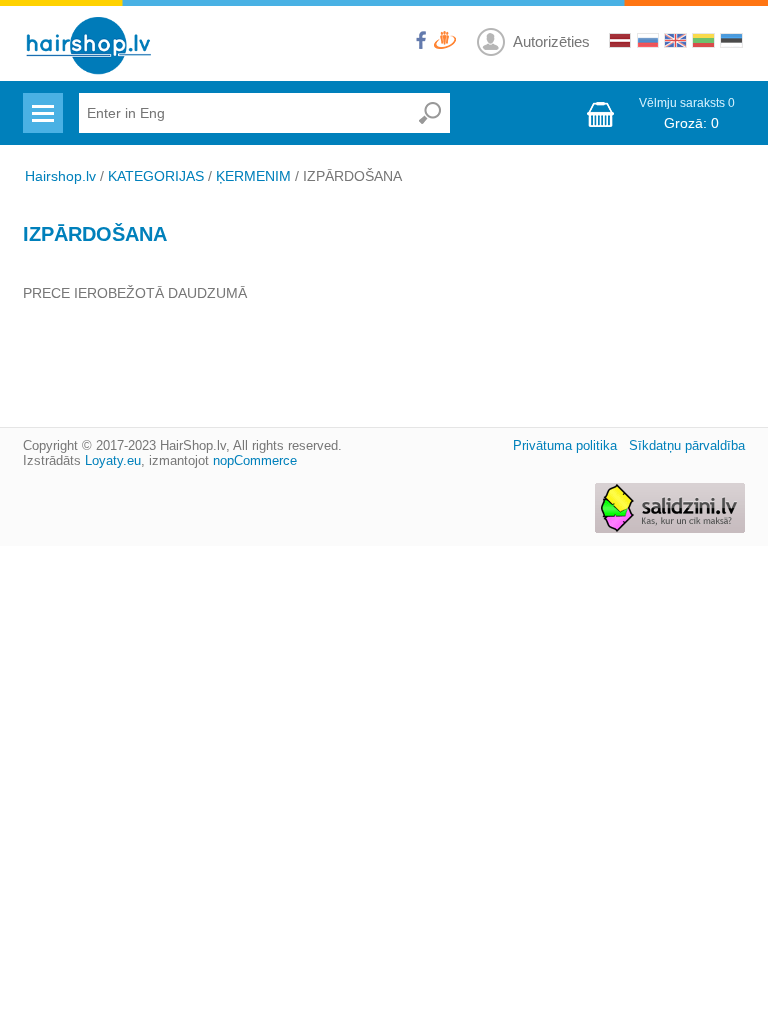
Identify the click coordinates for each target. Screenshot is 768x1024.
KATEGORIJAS (156, 176)
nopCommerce (255, 460)
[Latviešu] (618, 43)
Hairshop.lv (60, 176)
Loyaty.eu (113, 460)
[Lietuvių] (702, 43)
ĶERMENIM (253, 176)
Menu (41, 101)
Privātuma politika (565, 445)
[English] (674, 43)
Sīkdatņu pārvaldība (687, 445)
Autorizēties (551, 41)
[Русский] (646, 43)
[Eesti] (730, 43)
